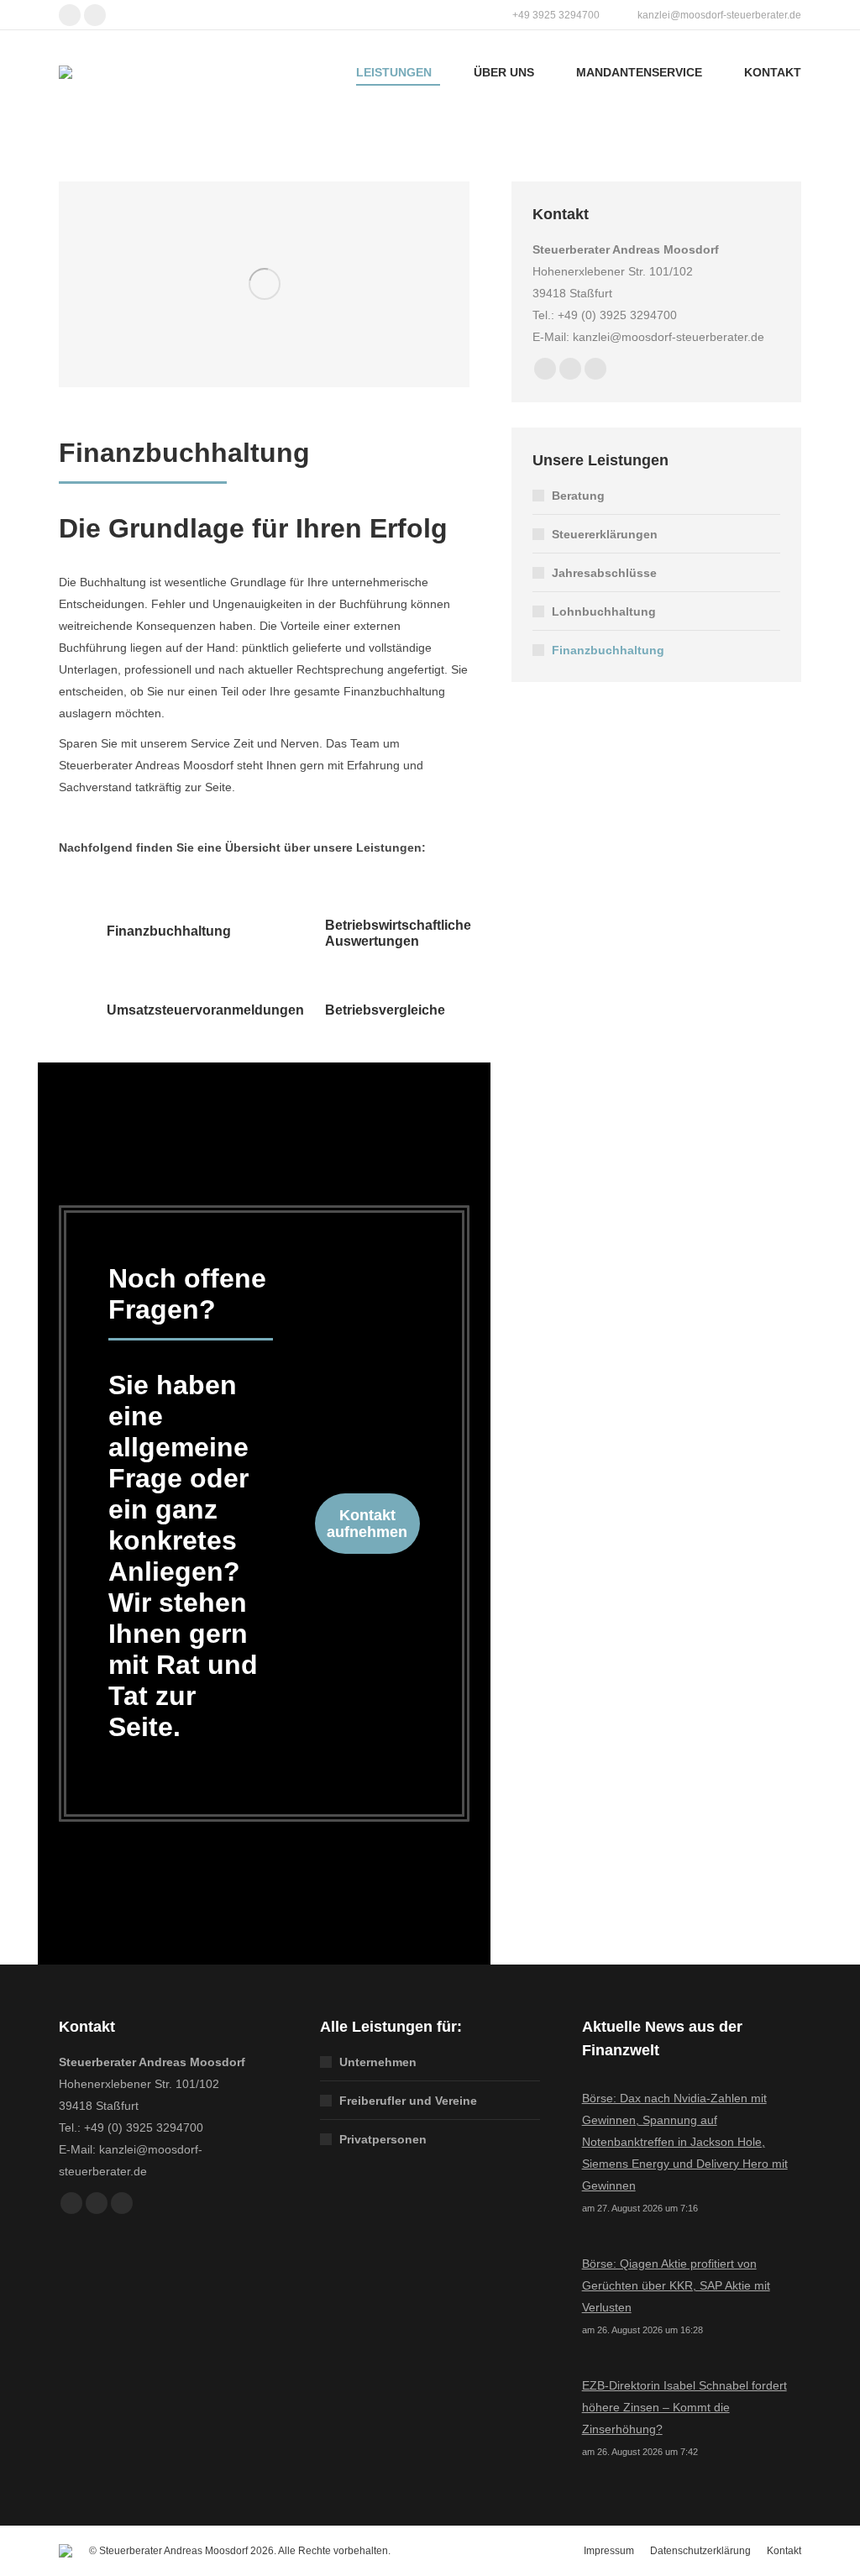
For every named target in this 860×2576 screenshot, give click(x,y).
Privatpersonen (383, 2139)
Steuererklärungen (605, 534)
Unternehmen (378, 2062)
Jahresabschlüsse (604, 573)
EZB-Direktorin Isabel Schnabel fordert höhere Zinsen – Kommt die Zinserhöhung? (684, 2407)
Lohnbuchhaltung (604, 611)
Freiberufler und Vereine (408, 2101)
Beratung (578, 496)
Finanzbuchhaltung (608, 650)
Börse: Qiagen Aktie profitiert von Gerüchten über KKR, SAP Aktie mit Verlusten (676, 2285)
